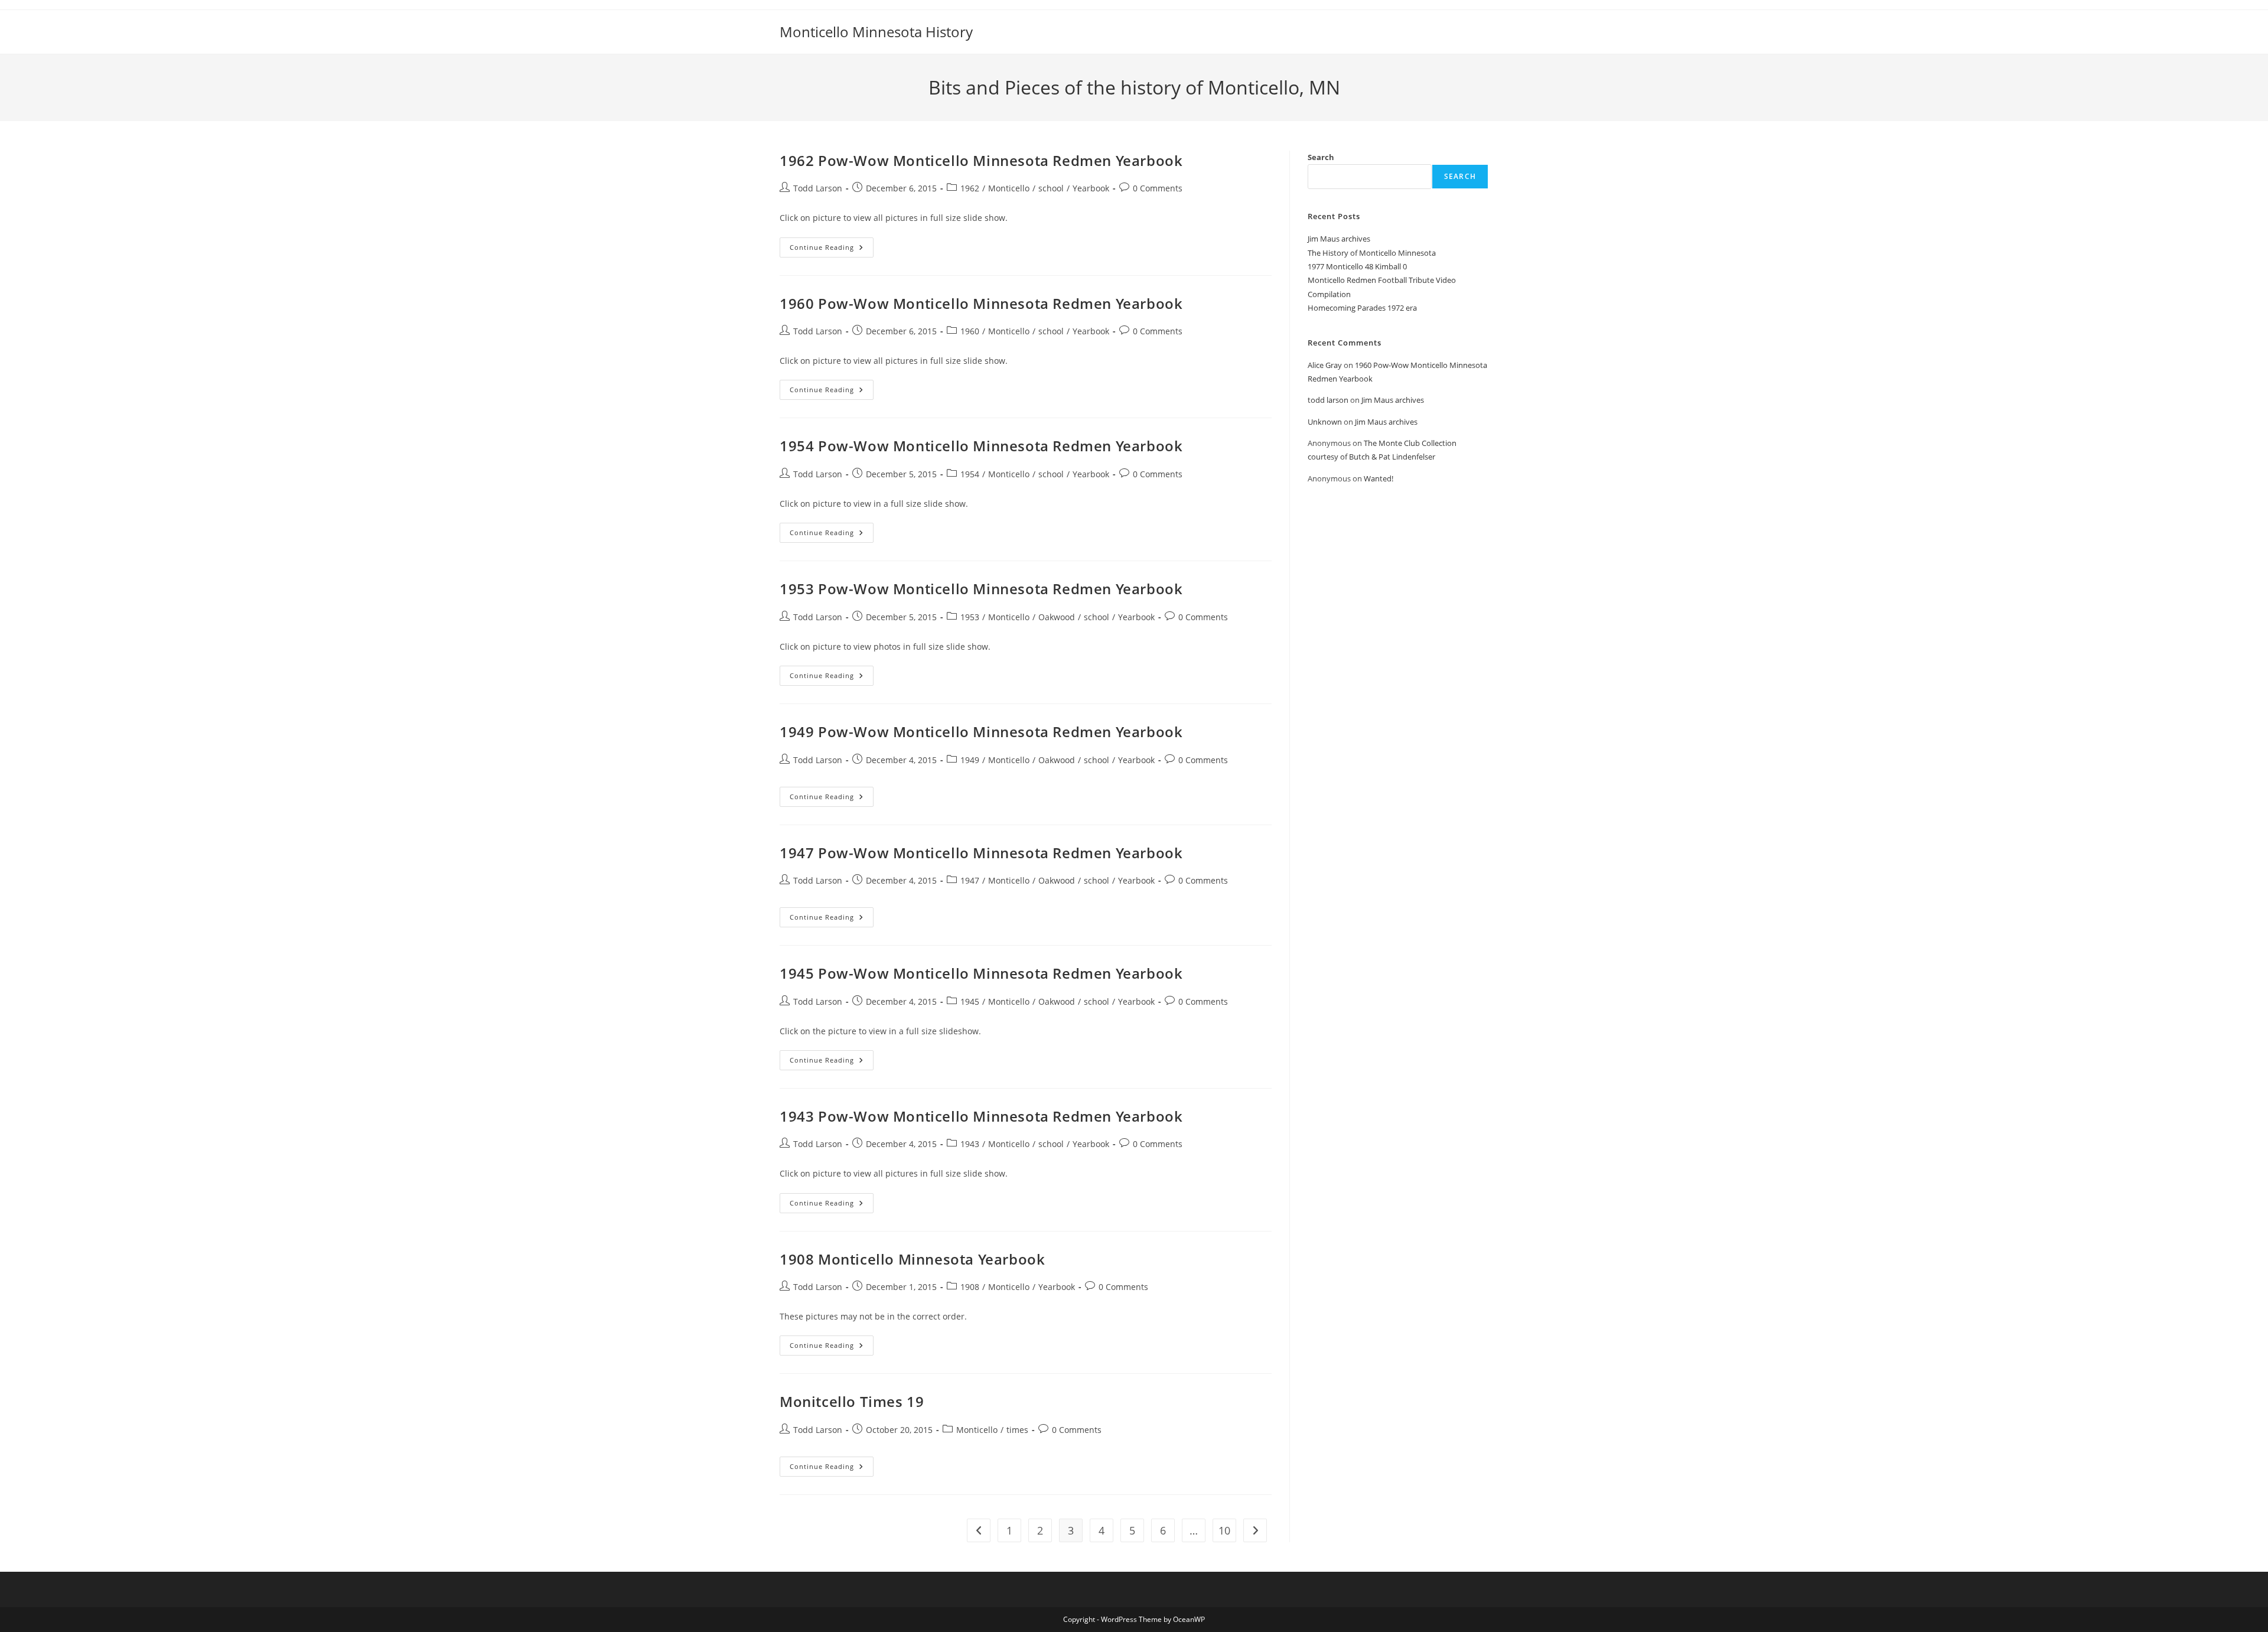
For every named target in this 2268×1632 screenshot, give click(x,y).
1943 (970, 1144)
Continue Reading (832, 250)
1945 (970, 1001)
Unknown (1325, 422)
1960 (970, 331)
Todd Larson (818, 188)
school (1051, 188)
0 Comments (1158, 188)
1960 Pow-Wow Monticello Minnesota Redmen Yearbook (981, 303)
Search (1321, 157)
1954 (970, 474)
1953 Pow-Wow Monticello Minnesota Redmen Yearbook (981, 589)
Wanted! (1379, 478)
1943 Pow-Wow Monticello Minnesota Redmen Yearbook (981, 1116)
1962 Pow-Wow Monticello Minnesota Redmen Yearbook (981, 160)
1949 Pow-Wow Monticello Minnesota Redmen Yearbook (981, 732)
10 (1224, 1530)
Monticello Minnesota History (876, 32)
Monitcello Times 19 (852, 1401)
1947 (970, 880)
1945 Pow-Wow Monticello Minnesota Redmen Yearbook (981, 973)
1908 (970, 1287)
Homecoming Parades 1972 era (1362, 308)
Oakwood (1057, 617)
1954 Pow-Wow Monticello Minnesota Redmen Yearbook (981, 446)
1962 (970, 188)
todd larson (1328, 400)
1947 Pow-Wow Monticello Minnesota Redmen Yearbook (981, 853)
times (1017, 1430)
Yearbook (1091, 188)
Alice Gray (1325, 365)
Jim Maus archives (1339, 239)
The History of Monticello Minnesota (1372, 253)
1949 (970, 760)
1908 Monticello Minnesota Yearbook (912, 1259)
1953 (970, 617)
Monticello (1009, 188)
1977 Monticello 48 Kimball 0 (1357, 266)
